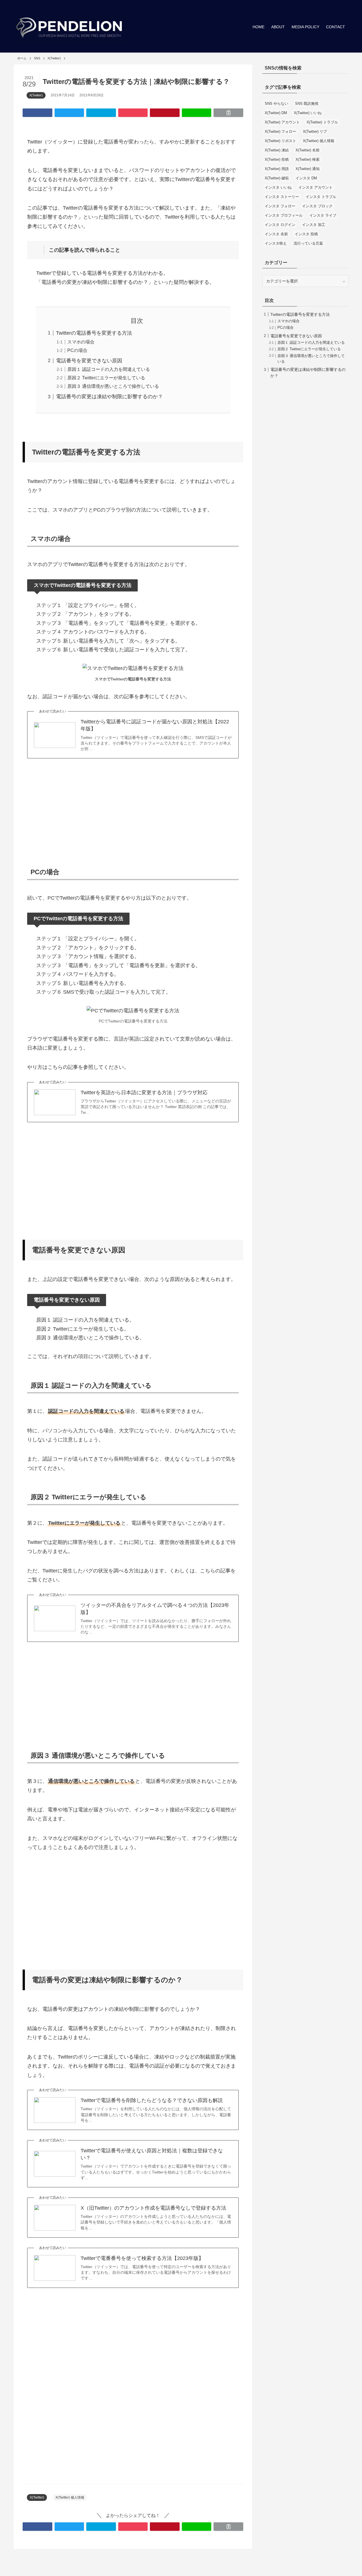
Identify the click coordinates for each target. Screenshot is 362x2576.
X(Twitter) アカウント (282, 122)
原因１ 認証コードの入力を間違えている (109, 369)
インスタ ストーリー (282, 197)
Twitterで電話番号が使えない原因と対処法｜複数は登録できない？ (152, 2154)
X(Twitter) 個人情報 (70, 2497)
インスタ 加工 (314, 225)
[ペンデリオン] (70, 27)
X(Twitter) (36, 95)
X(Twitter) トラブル (322, 122)
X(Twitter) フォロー (280, 131)
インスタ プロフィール (284, 215)
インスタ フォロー (280, 206)
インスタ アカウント (315, 187)
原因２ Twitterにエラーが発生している (106, 378)
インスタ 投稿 (306, 234)
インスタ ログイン (280, 225)
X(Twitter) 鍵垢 (277, 178)
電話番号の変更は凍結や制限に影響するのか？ (109, 397)
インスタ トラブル (321, 197)
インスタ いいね (278, 187)
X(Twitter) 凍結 (277, 150)
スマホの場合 (81, 342)
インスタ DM (306, 178)
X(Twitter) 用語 (277, 169)
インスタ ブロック (317, 206)
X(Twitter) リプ (315, 131)
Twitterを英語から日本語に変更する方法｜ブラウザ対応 (144, 1093)
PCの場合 (77, 350)
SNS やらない (276, 104)
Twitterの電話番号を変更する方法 (94, 333)
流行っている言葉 (308, 243)
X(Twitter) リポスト (280, 141)
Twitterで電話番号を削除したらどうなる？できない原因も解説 (152, 2100)
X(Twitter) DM (276, 113)
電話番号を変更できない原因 (89, 361)
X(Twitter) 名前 (308, 150)
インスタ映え (276, 243)
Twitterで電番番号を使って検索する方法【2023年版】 (142, 2258)
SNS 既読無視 (307, 104)
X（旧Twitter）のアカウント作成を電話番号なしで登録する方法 (153, 2208)
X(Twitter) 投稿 (277, 159)
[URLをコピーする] (228, 113)
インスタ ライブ (323, 215)
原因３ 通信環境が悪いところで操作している (113, 386)
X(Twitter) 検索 (308, 159)
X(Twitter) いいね (308, 113)
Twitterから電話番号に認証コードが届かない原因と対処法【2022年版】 (155, 725)
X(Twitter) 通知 (308, 169)
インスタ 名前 (276, 234)
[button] (37, 113)
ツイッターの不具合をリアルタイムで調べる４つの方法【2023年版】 (155, 1609)
